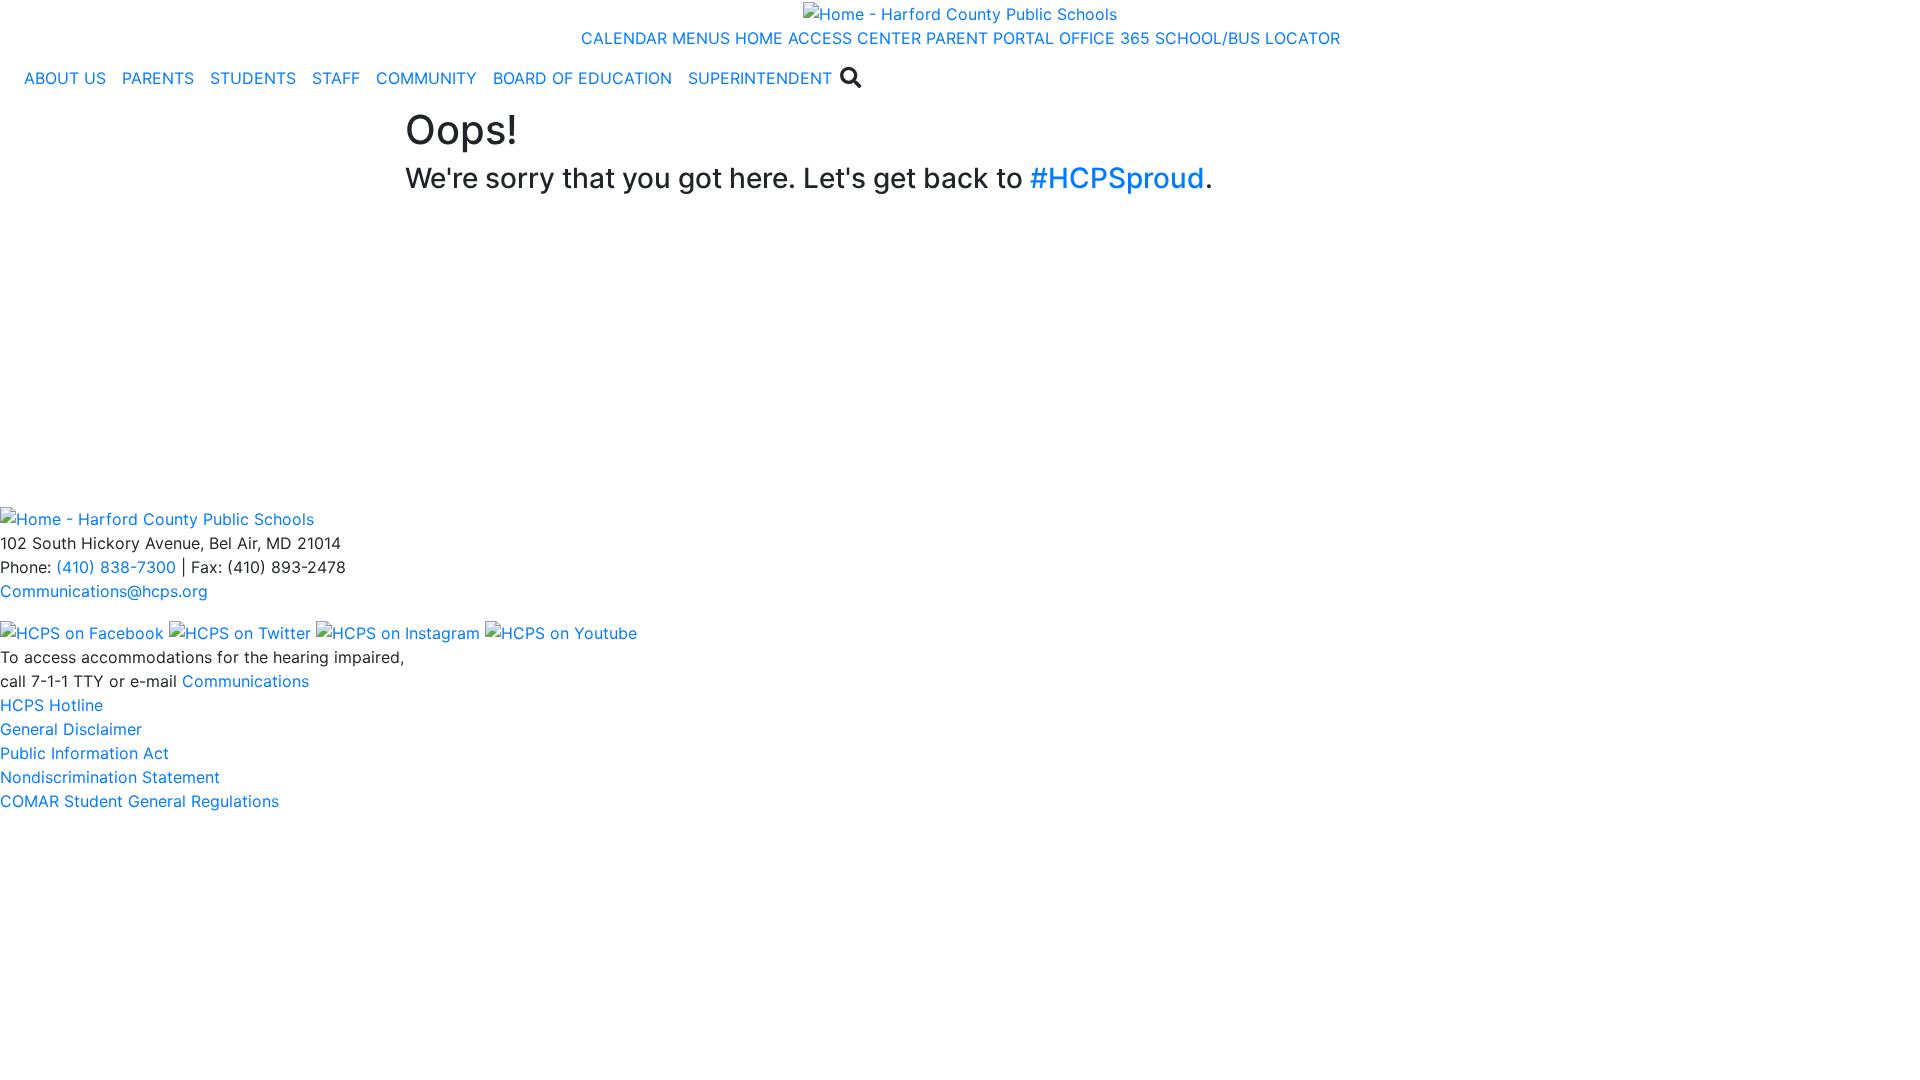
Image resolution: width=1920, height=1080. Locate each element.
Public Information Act (84, 753)
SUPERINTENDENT (760, 78)
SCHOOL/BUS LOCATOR (1247, 38)
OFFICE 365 (1104, 38)
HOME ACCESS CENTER (828, 38)
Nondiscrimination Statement (110, 777)
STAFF (336, 78)
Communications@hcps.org (104, 591)
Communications (245, 681)
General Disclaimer (71, 729)
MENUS (701, 38)
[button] (65, 78)
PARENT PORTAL (990, 38)
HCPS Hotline (51, 705)
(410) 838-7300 (116, 567)
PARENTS (158, 78)
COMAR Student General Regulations (139, 801)
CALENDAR (624, 38)
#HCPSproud (1117, 178)
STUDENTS (253, 78)
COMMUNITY (426, 78)
